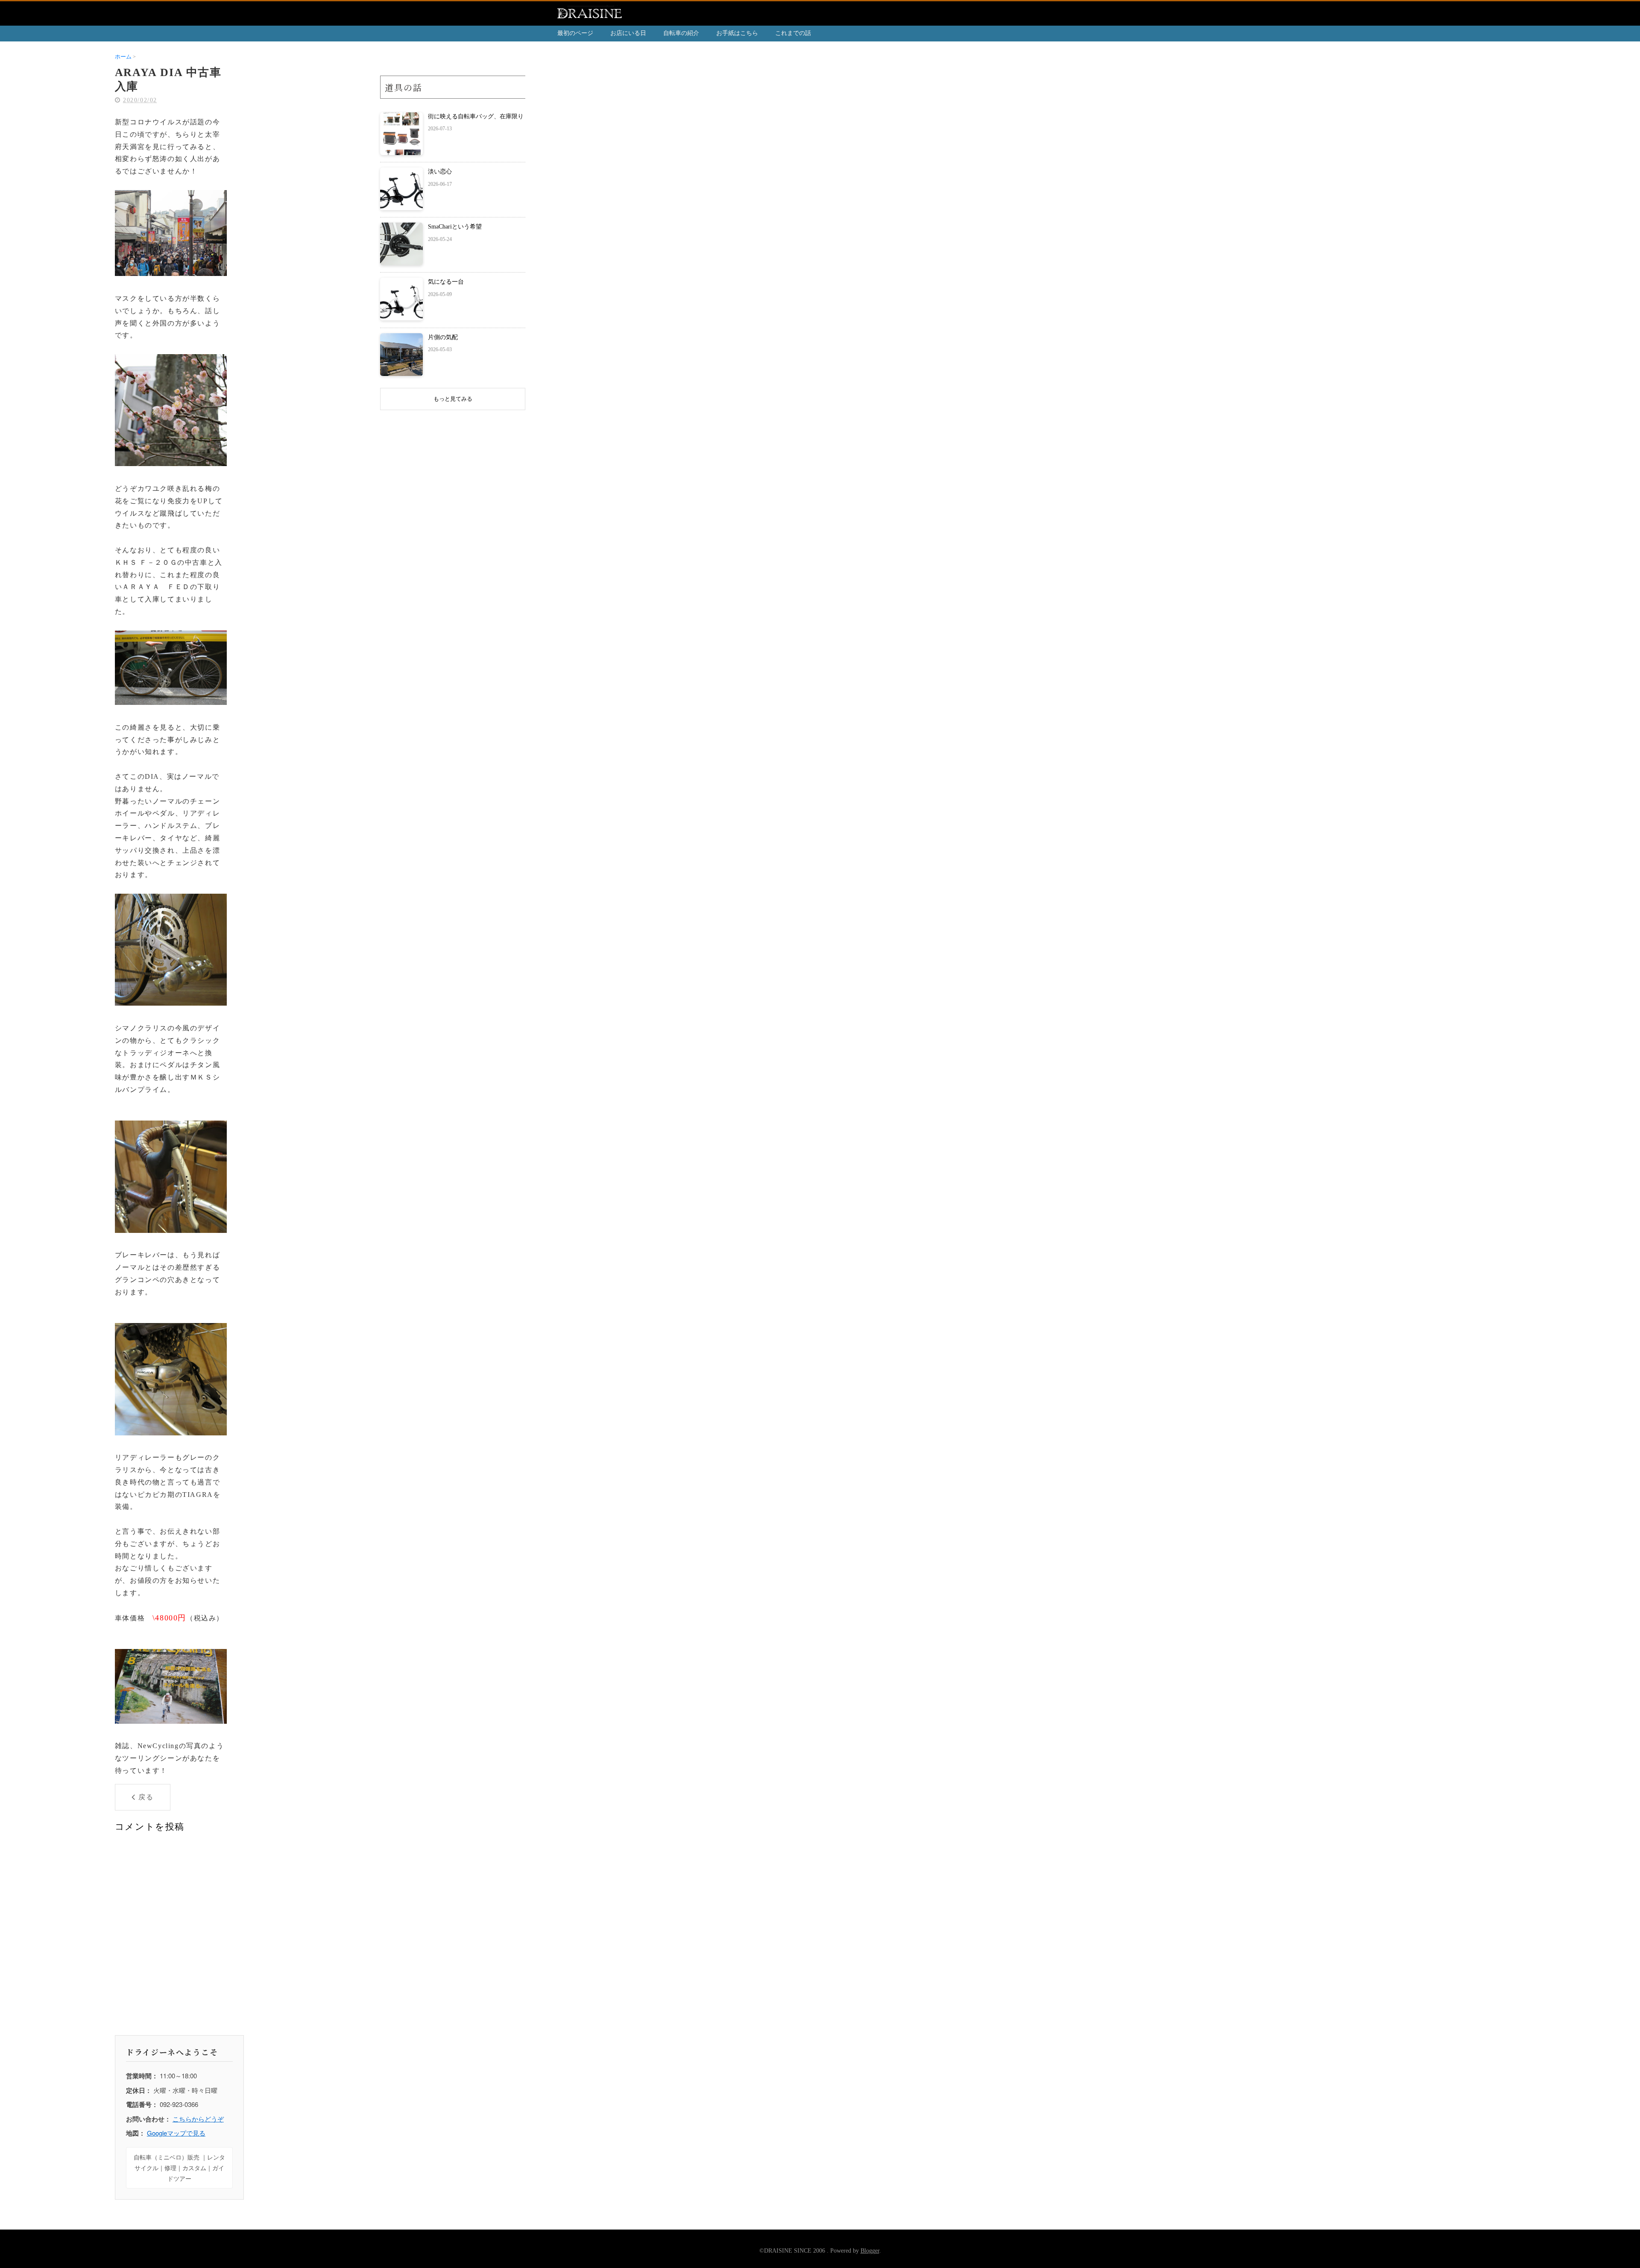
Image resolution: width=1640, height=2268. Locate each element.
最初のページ (575, 33)
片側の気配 (443, 337)
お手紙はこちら (737, 33)
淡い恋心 (440, 172)
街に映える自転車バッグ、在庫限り (476, 116)
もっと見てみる (453, 399)
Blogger (870, 2251)
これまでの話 (793, 33)
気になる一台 (446, 282)
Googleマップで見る (176, 2133)
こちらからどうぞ (198, 2119)
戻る (146, 1797)
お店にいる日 (628, 33)
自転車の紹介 (681, 33)
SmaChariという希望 (455, 227)
